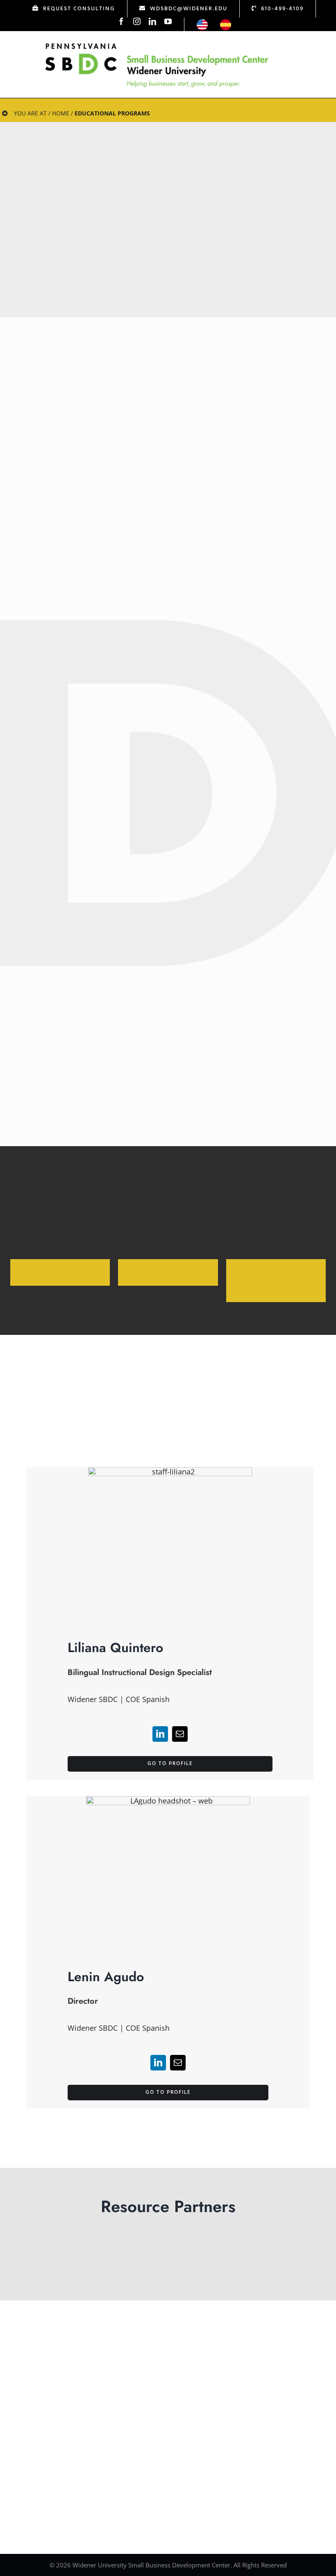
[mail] (180, 1734)
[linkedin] (152, 21)
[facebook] (121, 21)
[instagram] (137, 21)
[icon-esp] (226, 23)
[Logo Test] (157, 43)
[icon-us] (202, 23)
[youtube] (168, 21)
